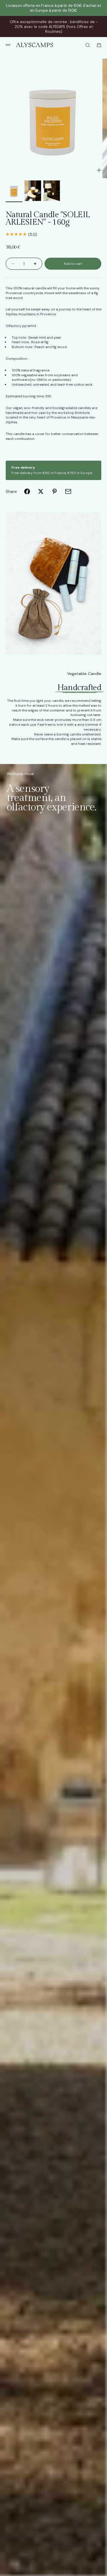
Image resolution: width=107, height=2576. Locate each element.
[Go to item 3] (52, 191)
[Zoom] (99, 170)
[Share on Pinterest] (54, 491)
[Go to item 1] (14, 191)
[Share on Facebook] (27, 491)
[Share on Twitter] (41, 491)
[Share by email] (68, 491)
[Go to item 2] (33, 191)
